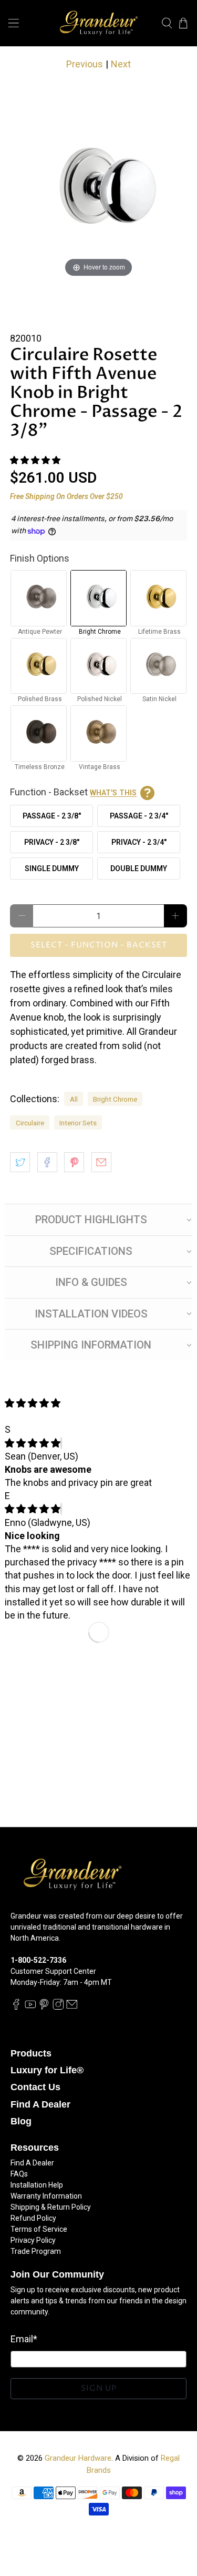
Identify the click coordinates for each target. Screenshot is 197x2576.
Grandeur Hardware (78, 2458)
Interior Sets (78, 1123)
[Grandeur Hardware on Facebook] (16, 2008)
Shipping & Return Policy (51, 2207)
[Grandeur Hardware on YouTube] (30, 2008)
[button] (35, 460)
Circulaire (30, 1123)
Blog (21, 2121)
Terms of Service (39, 2229)
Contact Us (35, 2087)
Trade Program (36, 2251)
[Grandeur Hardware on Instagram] (58, 2008)
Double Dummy (139, 868)
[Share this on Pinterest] (74, 1162)
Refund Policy (33, 2218)
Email (24, 2339)
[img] (33, 1443)
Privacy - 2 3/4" (139, 842)
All (74, 1099)
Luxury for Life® (47, 2070)
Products (31, 2053)
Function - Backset (73, 792)
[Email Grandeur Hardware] (72, 2008)
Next (121, 64)
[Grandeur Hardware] (99, 23)
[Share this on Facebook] (47, 1162)
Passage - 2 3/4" (139, 816)
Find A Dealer (40, 2104)
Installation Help (37, 2185)
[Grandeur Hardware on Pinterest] (44, 2008)
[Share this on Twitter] (20, 1162)
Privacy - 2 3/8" (52, 842)
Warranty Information (46, 2196)
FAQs (19, 2174)
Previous (85, 64)
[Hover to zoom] (98, 190)
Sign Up (99, 2388)
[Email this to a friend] (101, 1162)
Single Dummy (52, 868)
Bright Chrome (115, 1099)
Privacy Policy (33, 2240)
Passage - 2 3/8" (52, 816)
